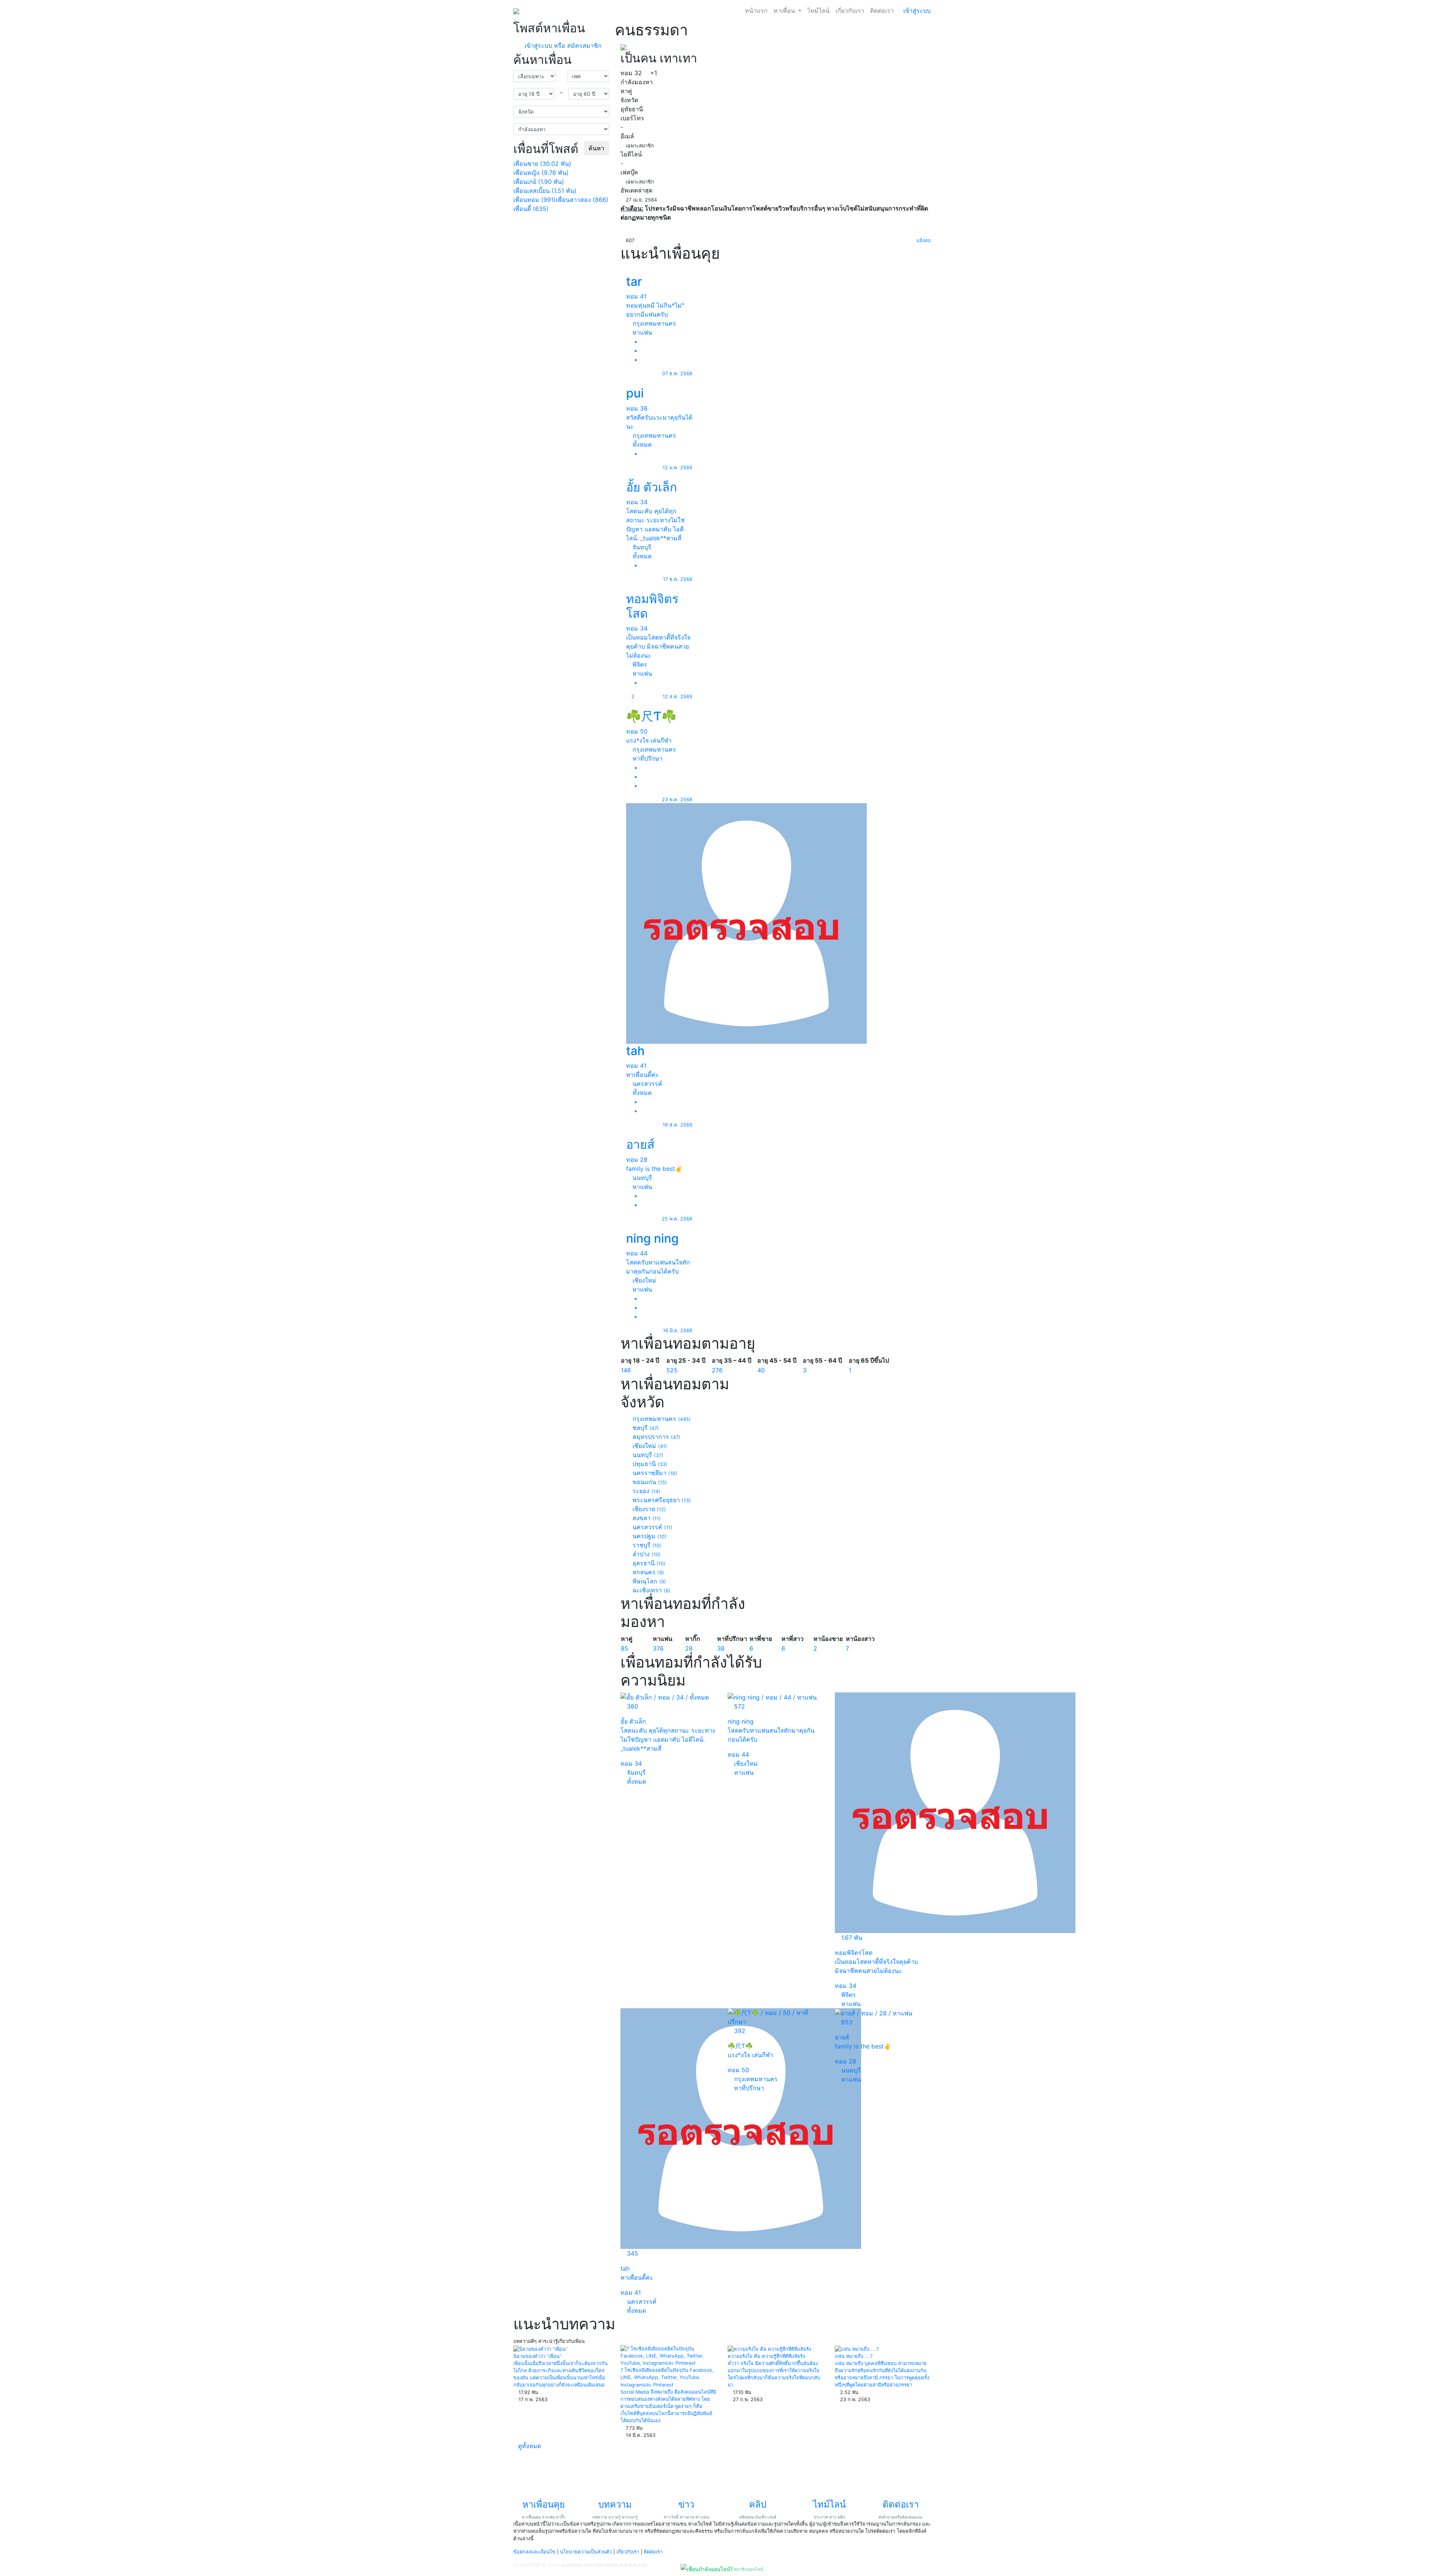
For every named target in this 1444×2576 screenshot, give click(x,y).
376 (658, 1648)
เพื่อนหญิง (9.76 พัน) (541, 173)
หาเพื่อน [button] (785, 11)
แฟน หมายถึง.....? (854, 2356)
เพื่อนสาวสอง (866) (582, 200)
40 (761, 1370)
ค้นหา (596, 148)
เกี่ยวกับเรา (850, 11)
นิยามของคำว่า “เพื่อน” (537, 2356)
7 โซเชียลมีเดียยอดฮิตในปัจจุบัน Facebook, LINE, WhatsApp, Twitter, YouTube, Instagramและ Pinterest (667, 2377)
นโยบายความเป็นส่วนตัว (586, 2552)
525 (672, 1370)
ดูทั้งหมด (531, 2446)
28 (689, 1648)
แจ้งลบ (923, 240)
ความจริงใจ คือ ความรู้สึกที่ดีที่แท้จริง (766, 2356)
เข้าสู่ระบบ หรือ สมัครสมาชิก (562, 45)
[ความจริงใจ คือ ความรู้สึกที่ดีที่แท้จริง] (769, 2349)
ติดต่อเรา (882, 11)
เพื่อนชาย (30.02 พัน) (542, 164)
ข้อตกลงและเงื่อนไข (534, 2552)
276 (717, 1370)
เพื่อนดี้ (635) (531, 209)
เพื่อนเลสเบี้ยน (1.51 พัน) (545, 191)
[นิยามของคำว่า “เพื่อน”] (540, 2349)
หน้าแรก (756, 11)
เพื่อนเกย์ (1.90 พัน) (539, 182)
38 (721, 1648)
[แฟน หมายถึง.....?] (857, 2349)
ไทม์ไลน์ (818, 11)
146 (626, 1370)
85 (625, 1648)
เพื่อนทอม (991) (535, 200)
